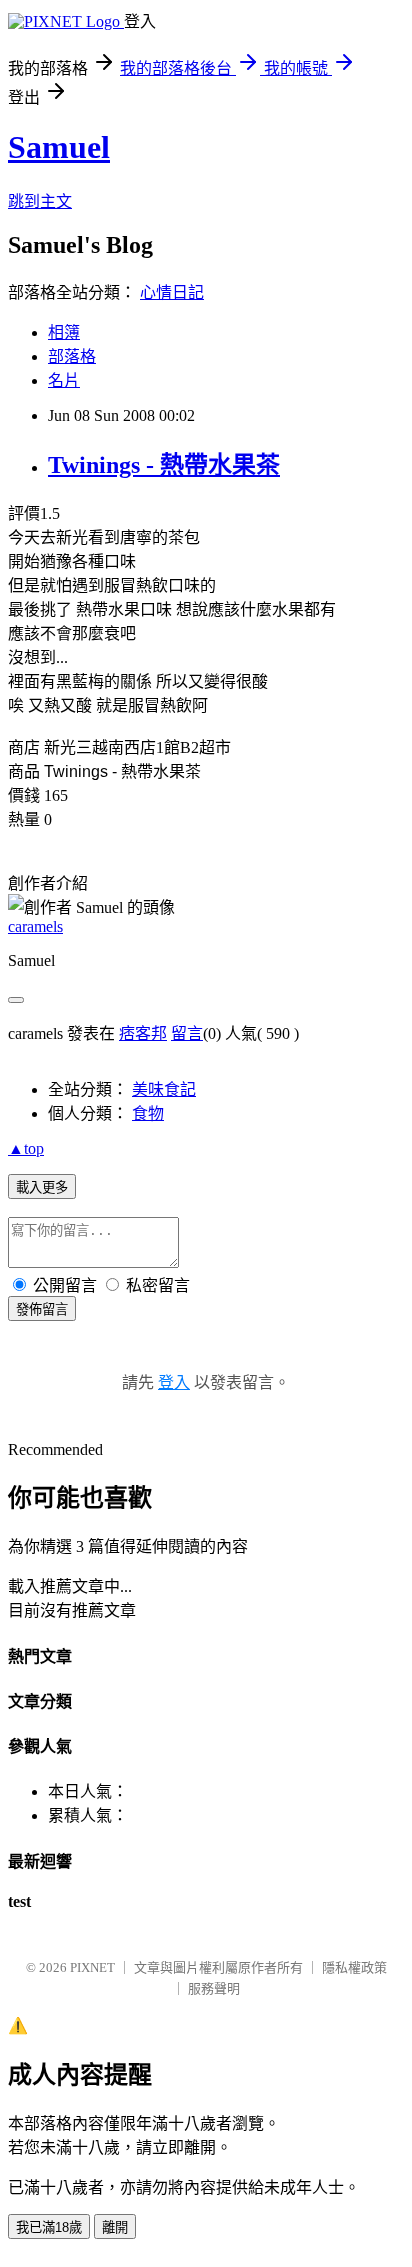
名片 (64, 380)
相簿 (64, 332)
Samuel (59, 147)
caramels (35, 926)
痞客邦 (143, 1033)
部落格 (72, 356)
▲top (26, 1148)
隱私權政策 (354, 1967)
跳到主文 (40, 201)
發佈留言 (42, 1309)
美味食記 (164, 1089)
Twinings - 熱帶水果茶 (164, 465)
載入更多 (42, 1187)
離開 (115, 2227)
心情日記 (172, 292)
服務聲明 (214, 1988)
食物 (148, 1113)
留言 (187, 1033)
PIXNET (92, 1967)
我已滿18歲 (49, 2227)
